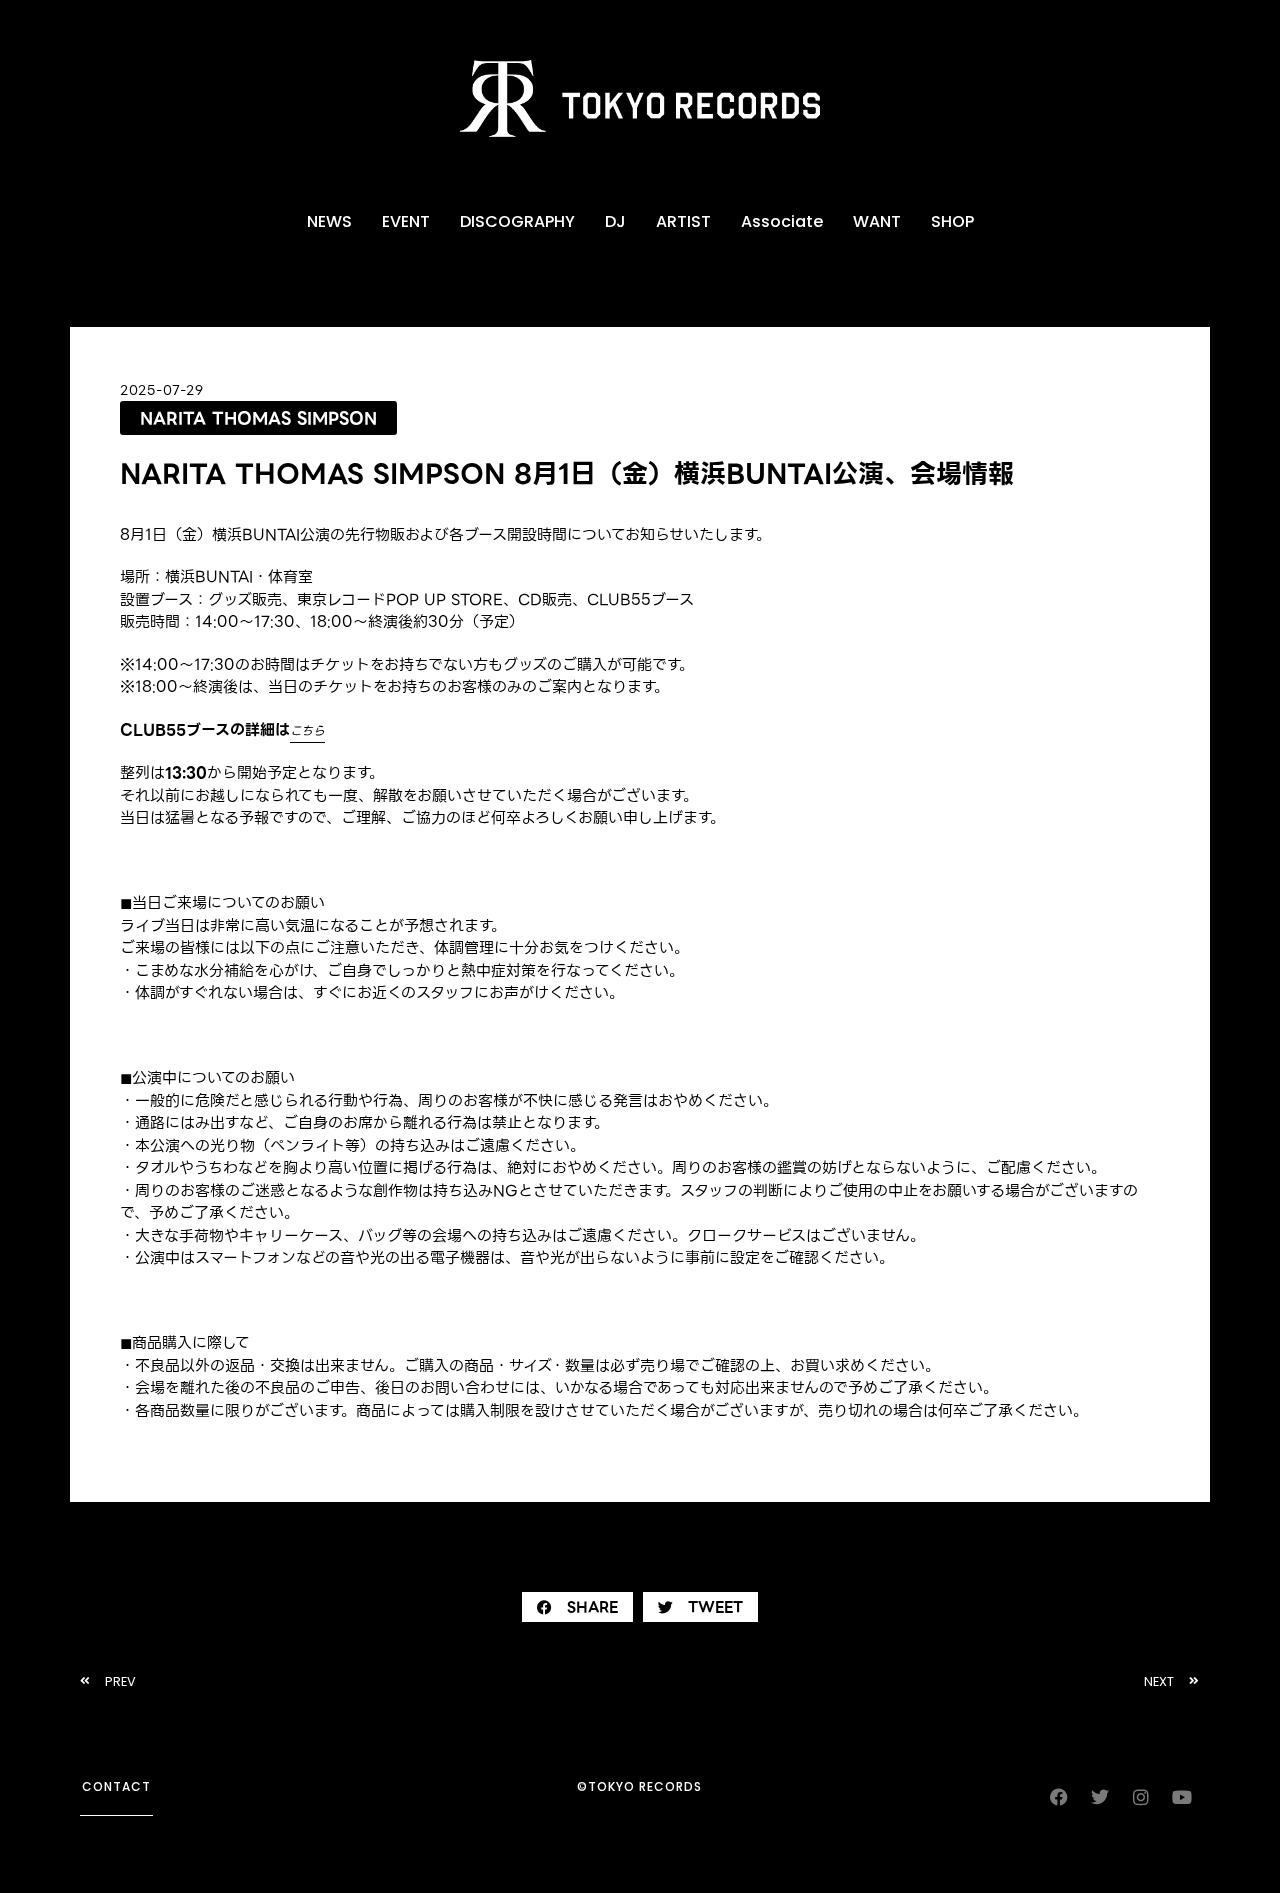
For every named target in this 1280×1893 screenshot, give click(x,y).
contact (116, 1786)
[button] (577, 1607)
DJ (615, 221)
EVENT (406, 221)
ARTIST (683, 221)
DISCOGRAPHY (517, 221)
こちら (307, 730)
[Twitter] (1100, 1797)
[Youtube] (1182, 1797)
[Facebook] (1059, 1797)
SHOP (952, 221)
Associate (782, 221)
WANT (877, 221)
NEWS (329, 221)
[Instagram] (1141, 1797)
